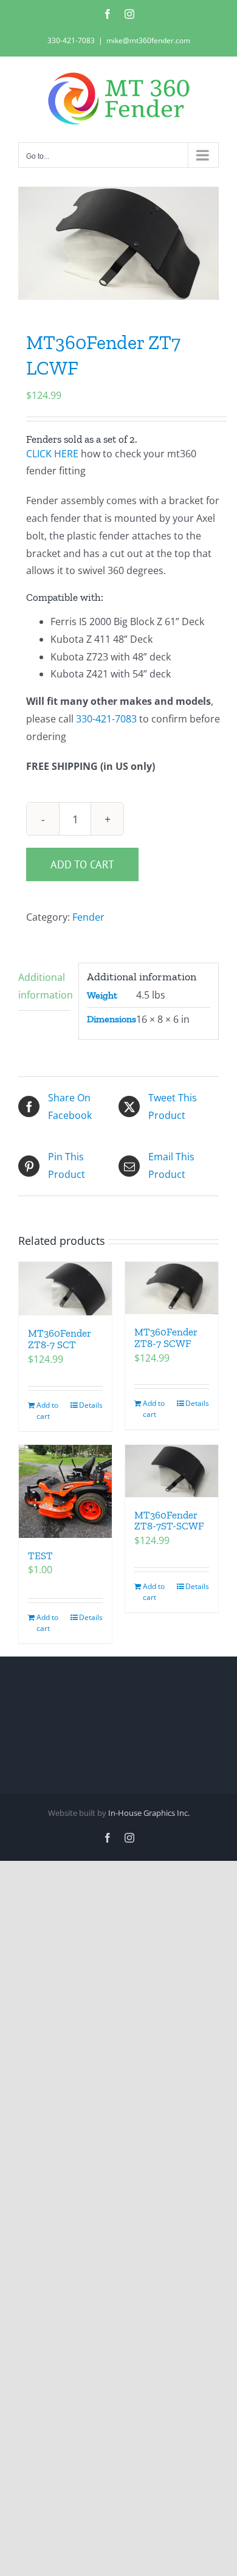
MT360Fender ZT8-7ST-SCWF (169, 1521)
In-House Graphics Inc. (149, 1813)
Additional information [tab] (44, 986)
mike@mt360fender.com (148, 40)
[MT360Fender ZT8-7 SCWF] (172, 1288)
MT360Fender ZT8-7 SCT (60, 1339)
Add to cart (82, 864)
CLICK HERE (52, 454)
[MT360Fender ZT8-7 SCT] (65, 1289)
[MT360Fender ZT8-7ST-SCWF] (172, 1471)
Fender (88, 917)
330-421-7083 (71, 40)
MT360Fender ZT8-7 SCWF (166, 1338)
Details (91, 1405)
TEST (40, 1556)
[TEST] (65, 1491)
